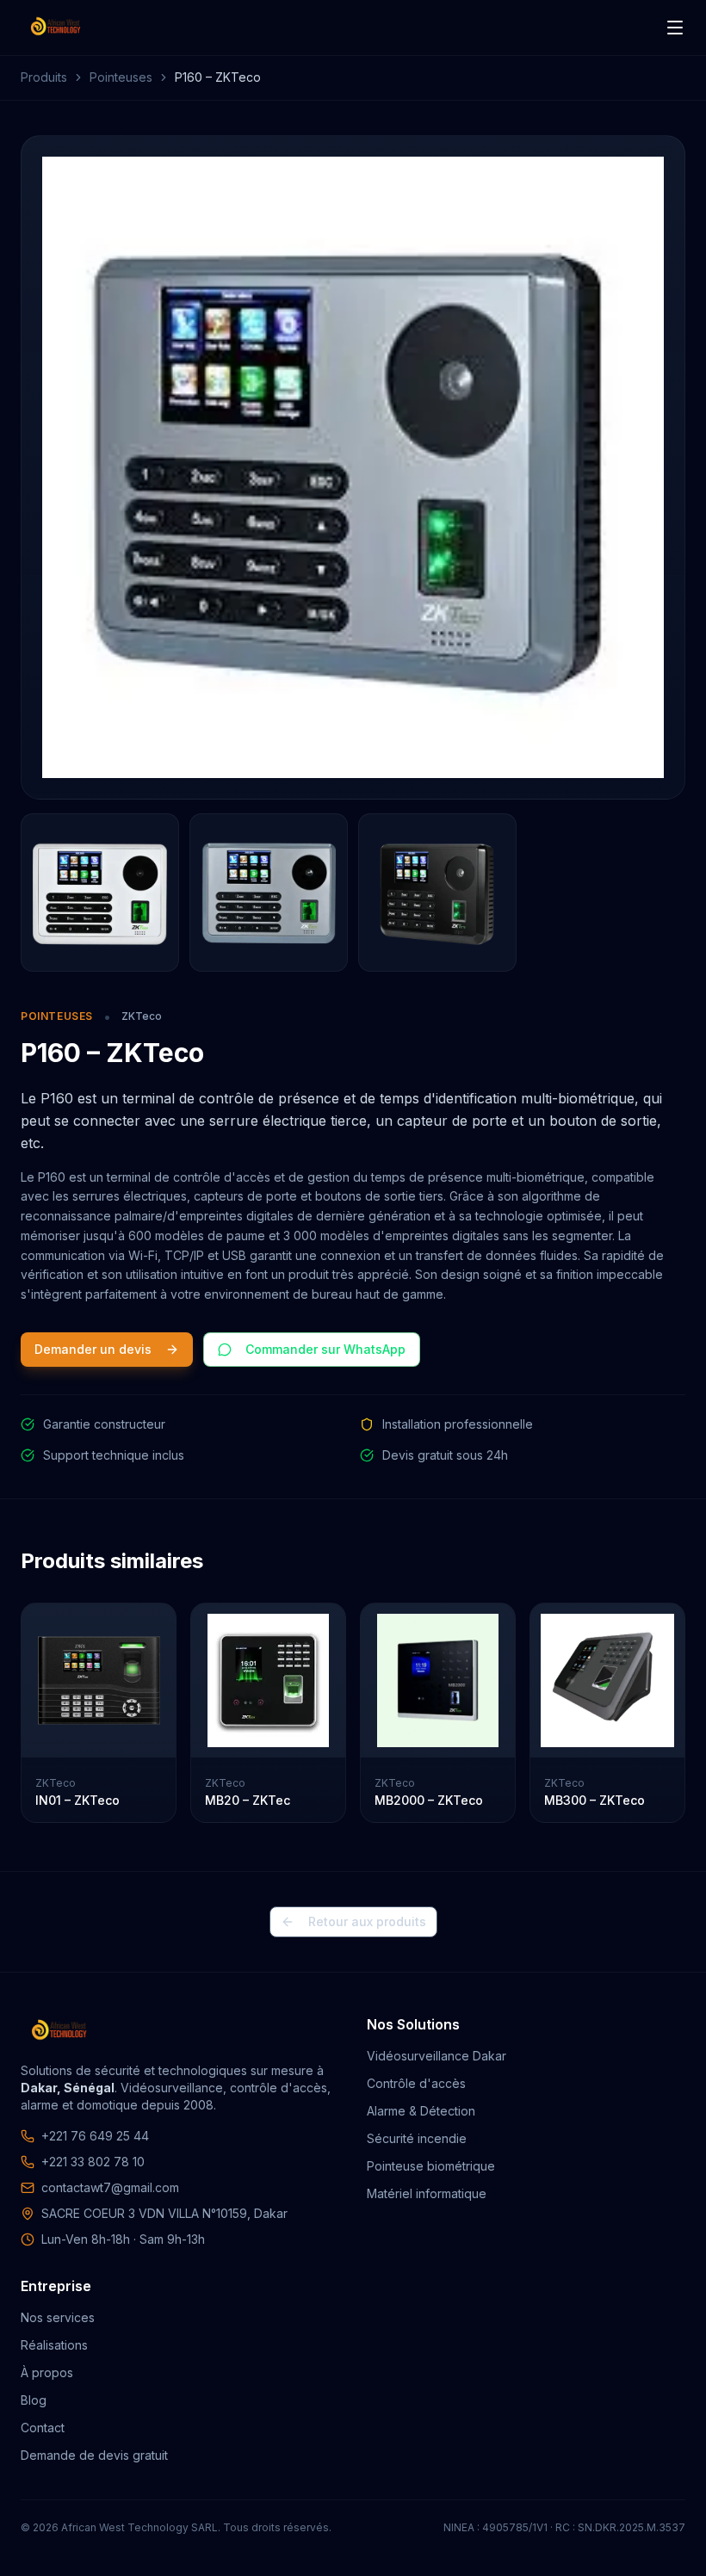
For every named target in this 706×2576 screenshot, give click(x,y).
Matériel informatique (427, 2193)
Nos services (58, 2317)
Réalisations (54, 2345)
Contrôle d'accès (416, 2083)
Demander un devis (93, 1349)
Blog (34, 2400)
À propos (47, 2372)
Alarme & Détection (421, 2111)
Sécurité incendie (417, 2138)
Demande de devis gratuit (94, 2455)
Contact (43, 2428)
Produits (44, 77)
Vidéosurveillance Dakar (437, 2056)
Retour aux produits (367, 1921)
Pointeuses (121, 77)
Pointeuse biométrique (431, 2166)
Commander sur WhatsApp (325, 1349)
